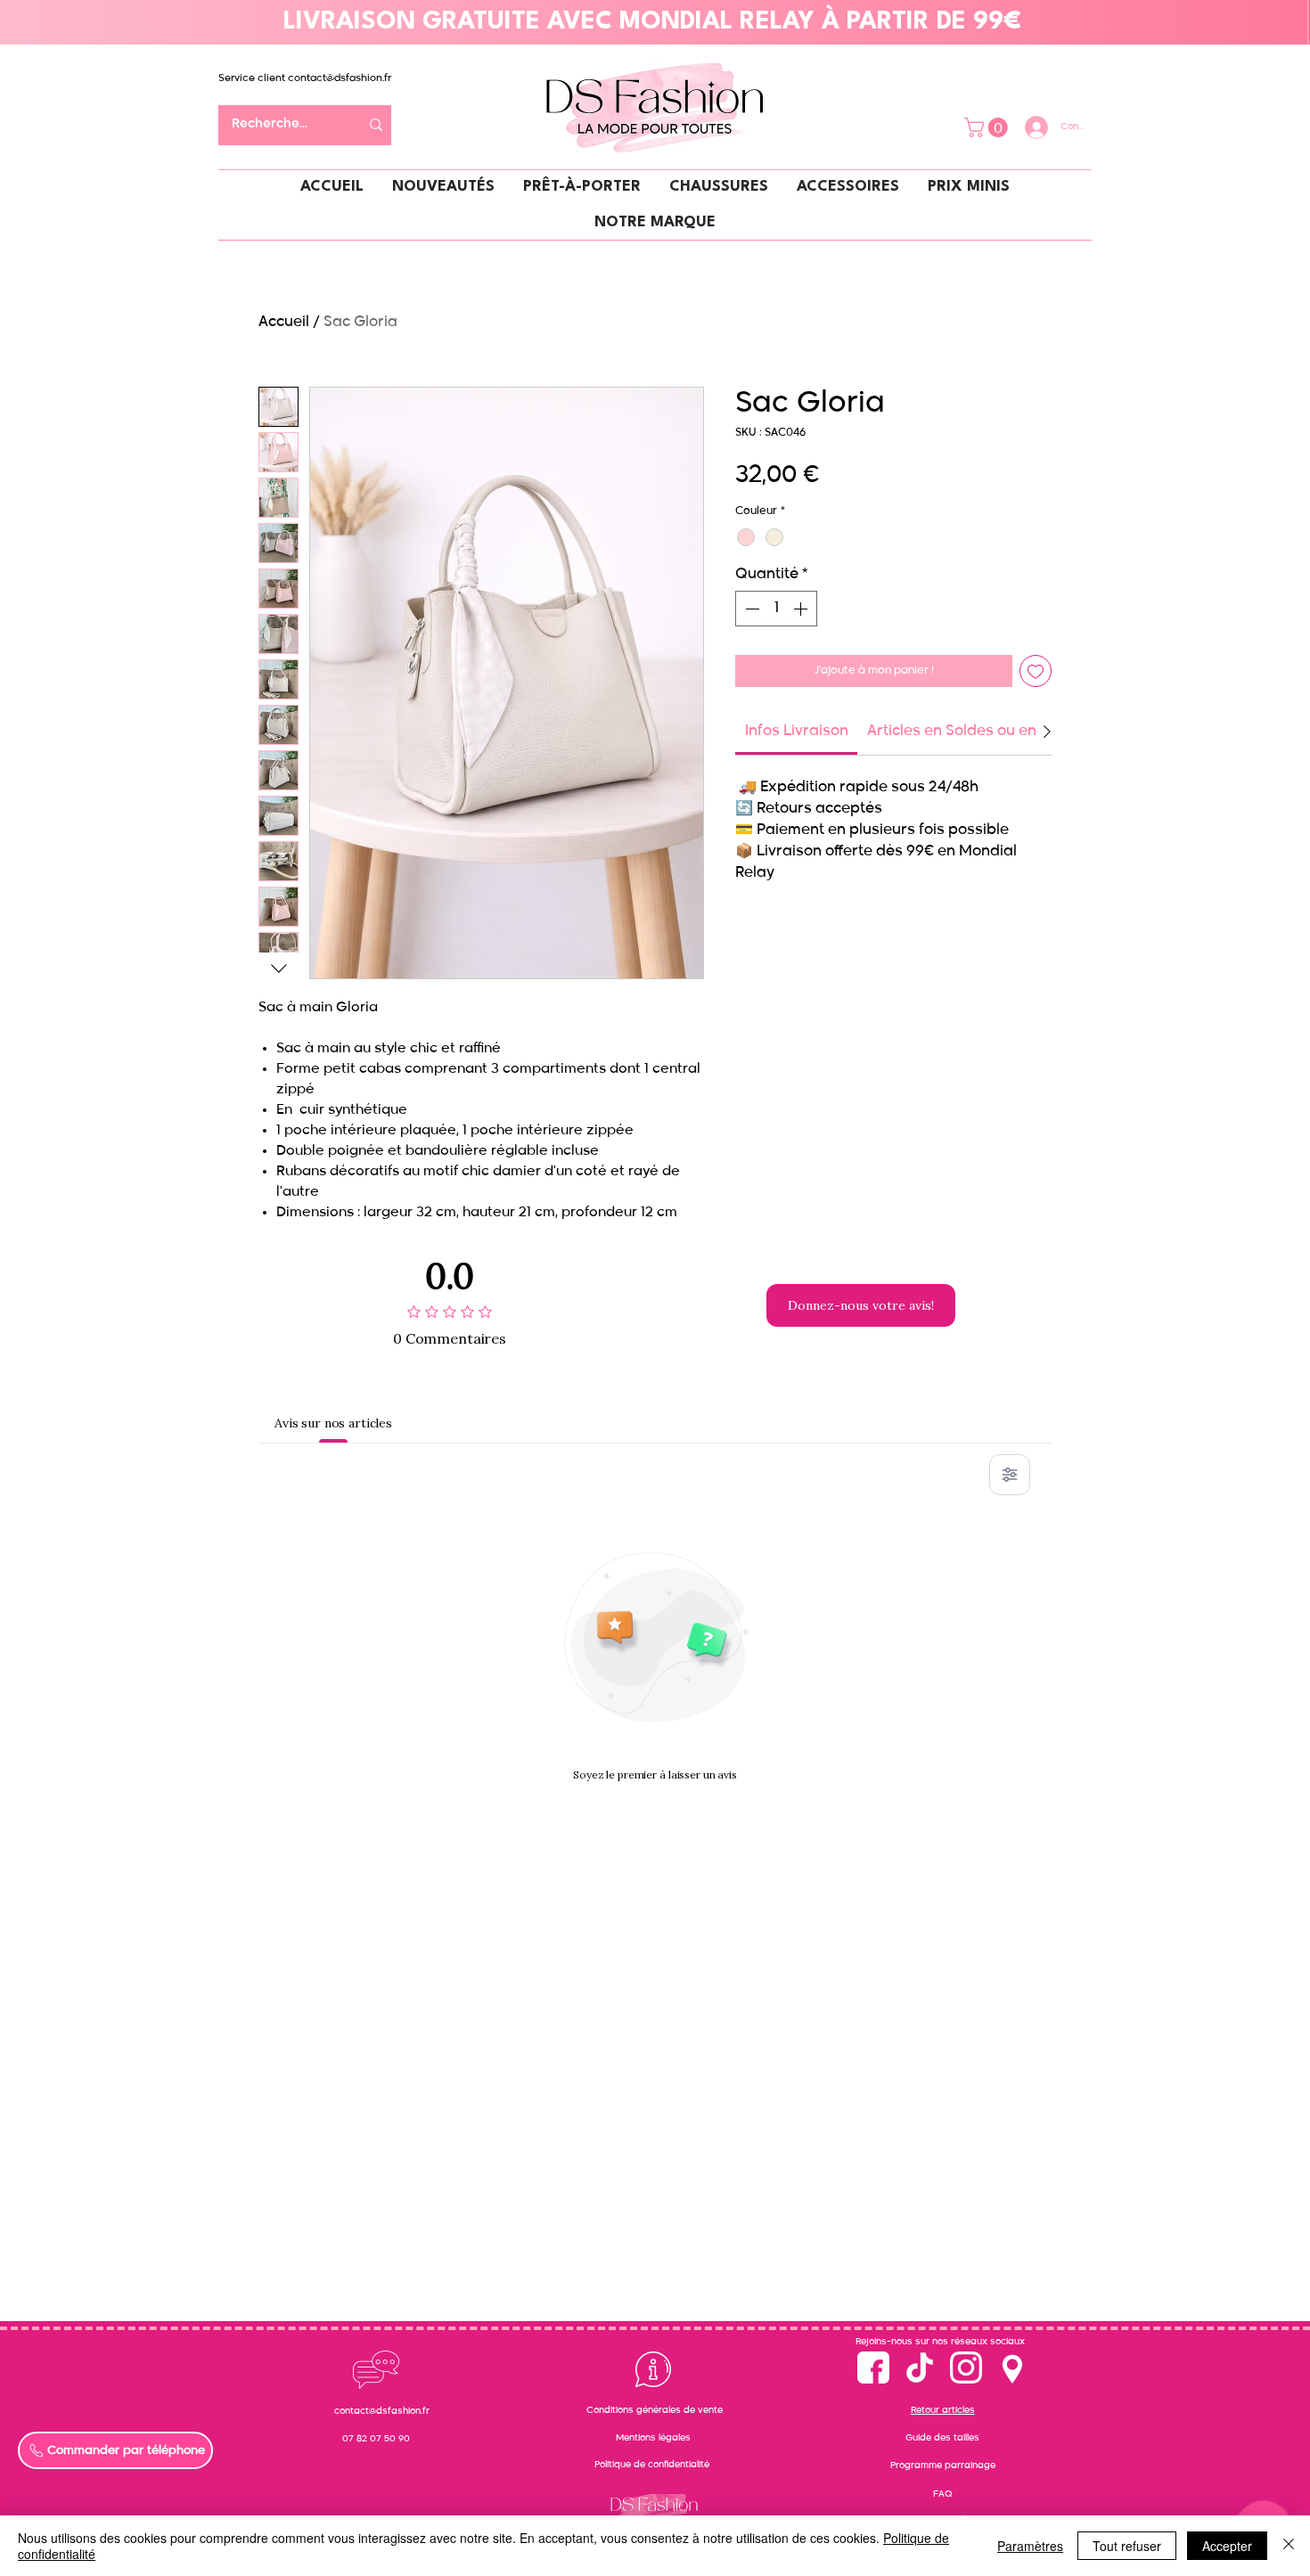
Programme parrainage (943, 2466)
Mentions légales (653, 2438)
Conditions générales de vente (655, 2410)
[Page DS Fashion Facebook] (873, 2367)
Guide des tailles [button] (942, 2438)
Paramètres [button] (1030, 2546)
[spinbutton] (776, 609)
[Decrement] (750, 609)
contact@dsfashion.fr (340, 78)
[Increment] (802, 609)
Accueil (284, 323)
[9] (920, 2367)
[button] (988, 127)
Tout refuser (1127, 2546)
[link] (797, 732)
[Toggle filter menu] (1010, 1475)
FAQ (943, 2494)
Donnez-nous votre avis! (861, 1305)
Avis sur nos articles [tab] (333, 1423)
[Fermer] (1289, 2546)
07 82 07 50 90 (376, 2439)
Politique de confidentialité (652, 2465)
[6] (966, 2367)
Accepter (1227, 2546)
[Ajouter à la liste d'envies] (1036, 671)
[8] (1012, 2367)
